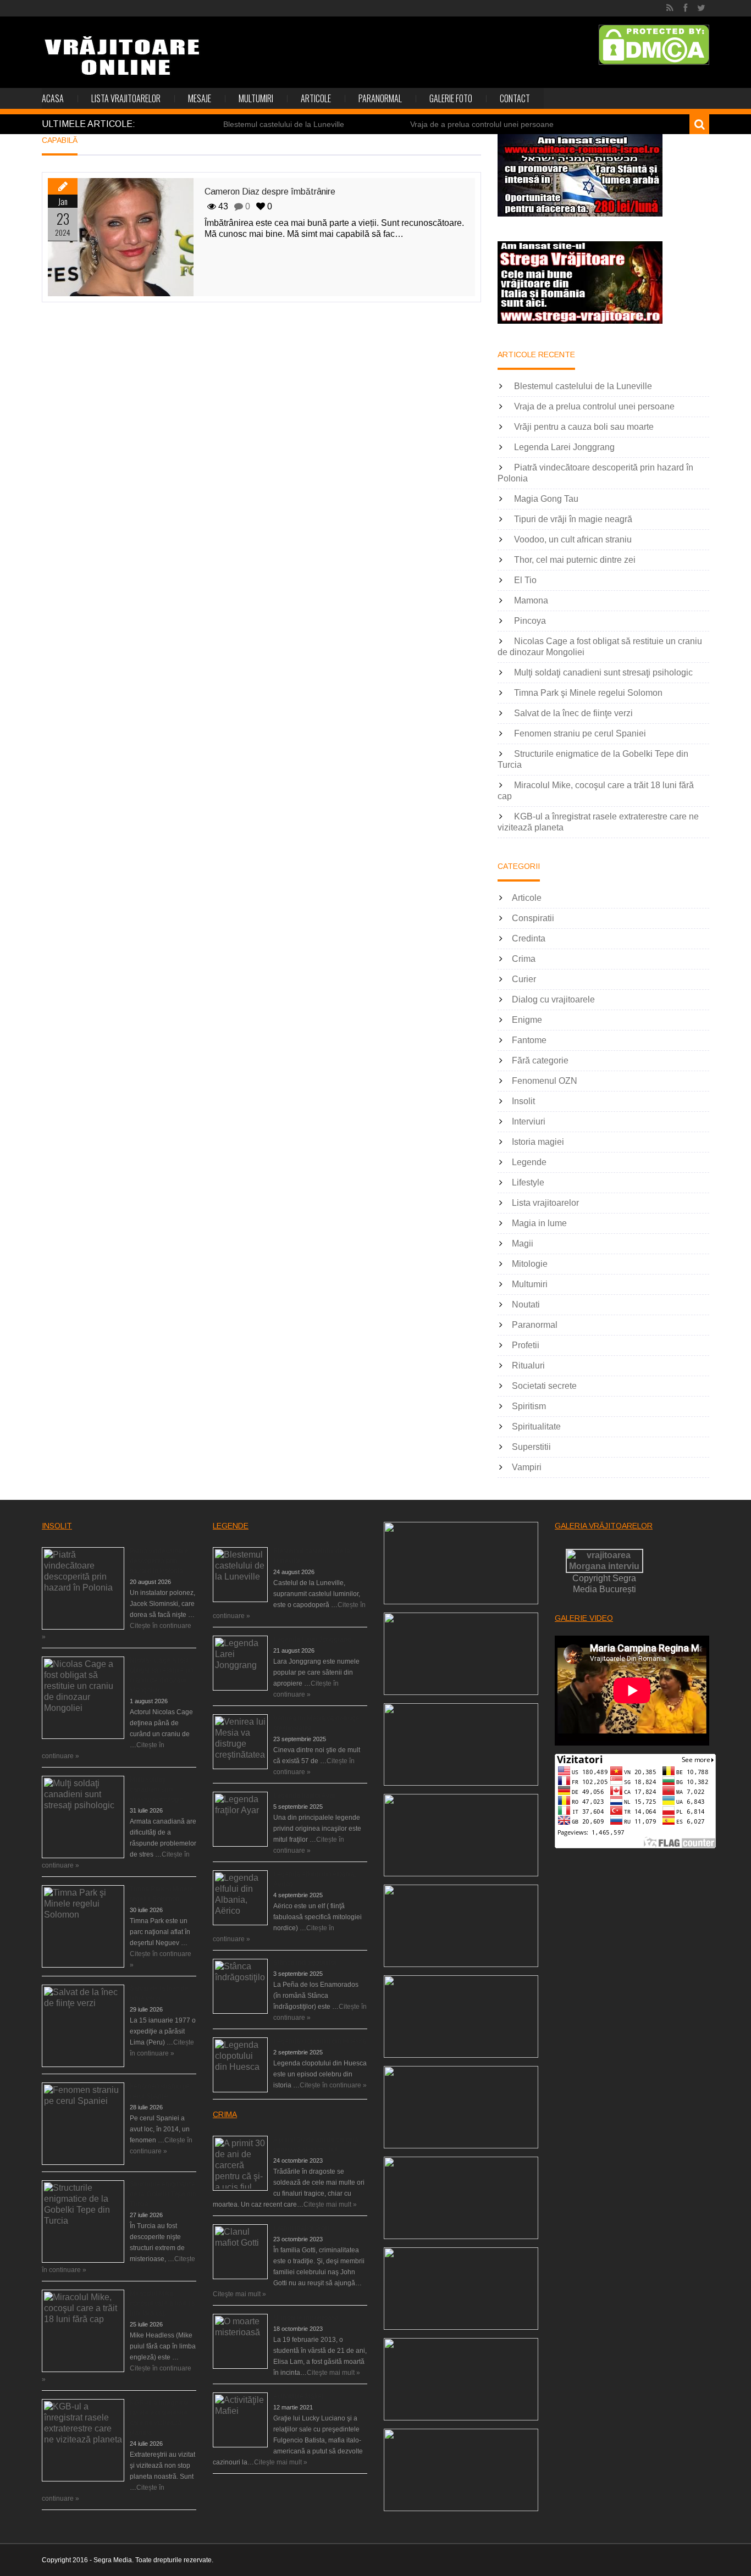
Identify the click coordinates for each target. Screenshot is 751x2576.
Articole (316, 98)
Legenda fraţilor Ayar (304, 1796)
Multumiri (256, 98)
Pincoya (530, 621)
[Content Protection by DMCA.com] (654, 45)
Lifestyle (528, 1182)
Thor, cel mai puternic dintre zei (575, 560)
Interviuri (529, 1121)
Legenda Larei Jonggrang (564, 447)
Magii (523, 1243)
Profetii (526, 1345)
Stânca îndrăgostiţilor (305, 1963)
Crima (524, 959)
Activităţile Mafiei (298, 2396)
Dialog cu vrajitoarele (553, 999)
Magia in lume (539, 1223)
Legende (529, 1162)
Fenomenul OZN (545, 1081)
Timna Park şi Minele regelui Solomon (588, 693)
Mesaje (200, 98)
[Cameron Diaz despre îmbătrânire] (121, 237)
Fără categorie (540, 1060)
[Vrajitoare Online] (123, 60)
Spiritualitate (536, 1427)
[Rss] (670, 8)
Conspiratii (533, 918)
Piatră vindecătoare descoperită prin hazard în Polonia (159, 1561)
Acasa (53, 98)
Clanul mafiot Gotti (301, 2228)
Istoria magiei (538, 1142)
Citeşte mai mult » (330, 2204)
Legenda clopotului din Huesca (320, 2041)
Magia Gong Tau (546, 499)
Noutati (526, 1304)
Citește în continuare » (333, 2085)
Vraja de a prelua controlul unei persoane (482, 124)
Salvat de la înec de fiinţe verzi (573, 713)
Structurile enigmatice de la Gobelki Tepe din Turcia (163, 2194)
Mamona (531, 600)
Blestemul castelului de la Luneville (284, 124)
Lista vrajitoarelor (126, 98)
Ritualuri (528, 1365)
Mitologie (530, 1264)
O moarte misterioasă (306, 2318)
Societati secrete (544, 1386)
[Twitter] (701, 8)
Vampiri (527, 1467)
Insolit (523, 1101)
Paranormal (380, 98)
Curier (524, 979)
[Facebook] (685, 8)
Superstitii (531, 1447)
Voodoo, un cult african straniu (573, 539)
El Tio (525, 580)
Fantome (529, 1040)
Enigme (527, 1020)
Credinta (529, 938)
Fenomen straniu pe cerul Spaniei (580, 733)
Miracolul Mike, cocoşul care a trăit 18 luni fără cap (162, 2303)
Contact (515, 98)
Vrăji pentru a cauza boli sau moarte (584, 427)
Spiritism (529, 1406)
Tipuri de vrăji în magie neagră (573, 519)
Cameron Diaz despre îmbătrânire (270, 192)
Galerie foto (451, 98)
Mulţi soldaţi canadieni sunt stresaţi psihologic (603, 672)
